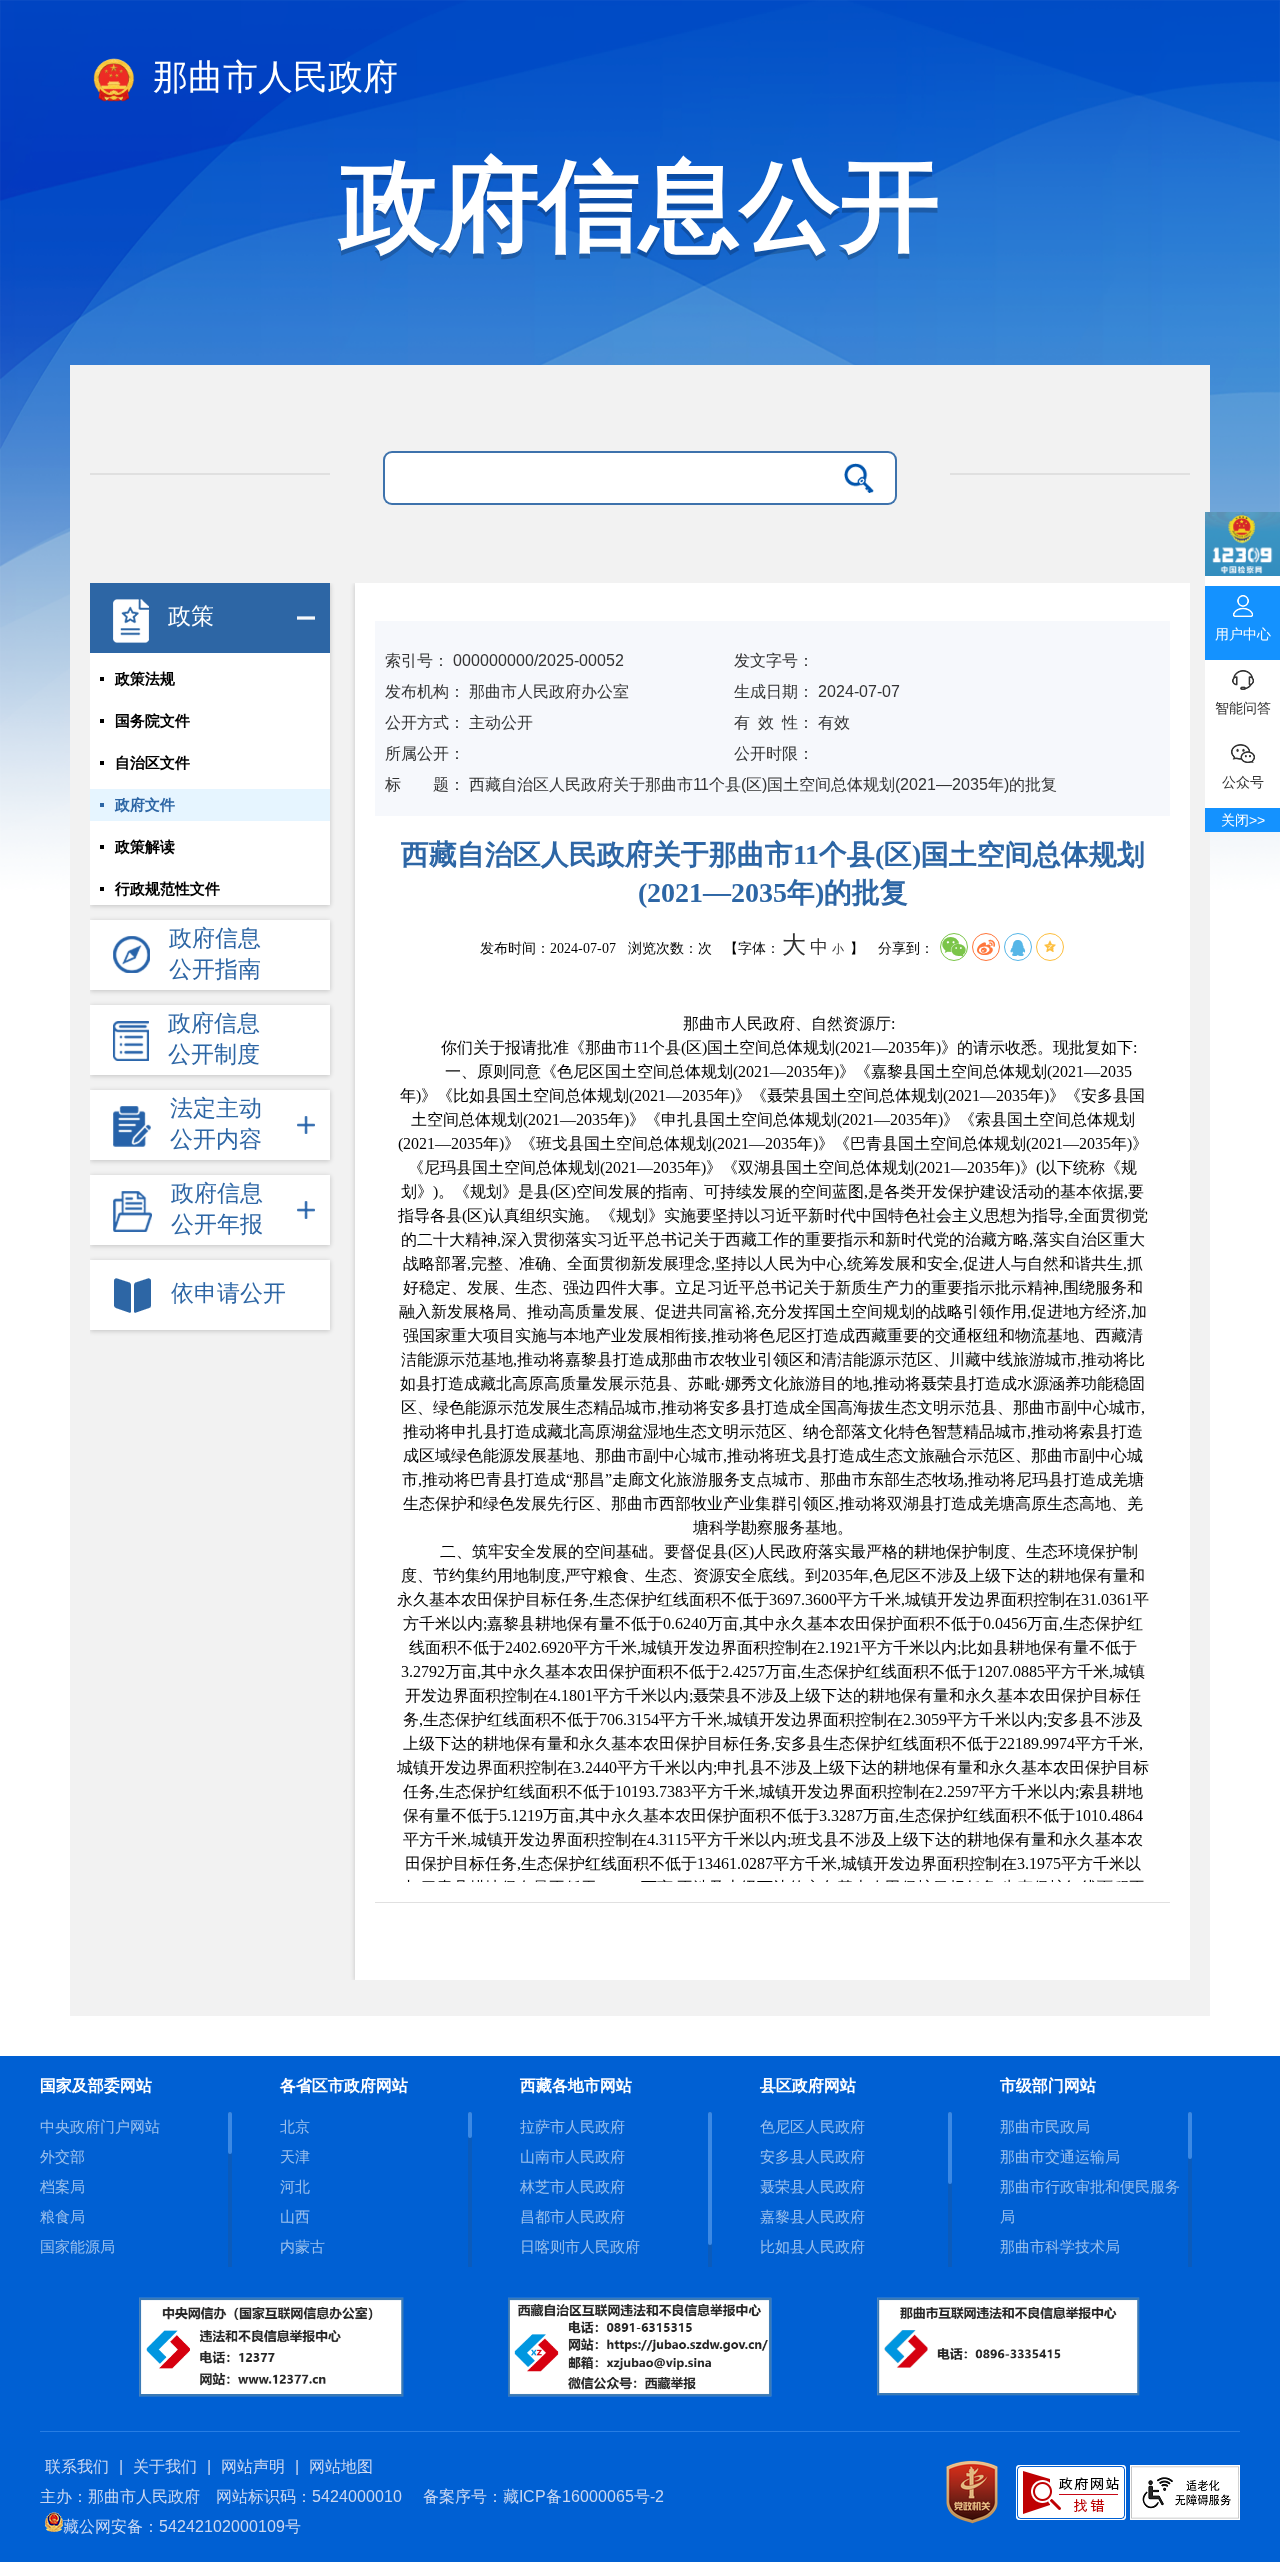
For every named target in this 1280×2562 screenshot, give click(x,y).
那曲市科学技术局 (1060, 2246)
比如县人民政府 (812, 2246)
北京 (295, 2126)
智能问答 (1243, 708)
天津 (295, 2156)
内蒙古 (302, 2246)
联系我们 (77, 2466)
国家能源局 (77, 2246)
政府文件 (145, 805)
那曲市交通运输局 (1060, 2156)
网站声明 (253, 2466)
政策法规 (145, 679)
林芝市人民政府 (572, 2186)
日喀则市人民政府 (580, 2246)
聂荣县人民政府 (812, 2186)
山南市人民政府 (572, 2156)
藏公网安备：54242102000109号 (182, 2526)
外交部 (62, 2156)
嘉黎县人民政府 (812, 2216)
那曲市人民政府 (271, 77)
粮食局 (62, 2216)
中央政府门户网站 (100, 2126)
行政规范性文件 (167, 889)
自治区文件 (152, 763)
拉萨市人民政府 (572, 2126)
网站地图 (341, 2466)
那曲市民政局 (1045, 2126)
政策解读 (145, 847)
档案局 (62, 2186)
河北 (295, 2186)
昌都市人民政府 (572, 2216)
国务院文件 (152, 721)
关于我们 (165, 2466)
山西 (295, 2216)
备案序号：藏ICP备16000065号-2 (543, 2496)
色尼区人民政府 (812, 2126)
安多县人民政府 (812, 2156)
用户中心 (1243, 634)
